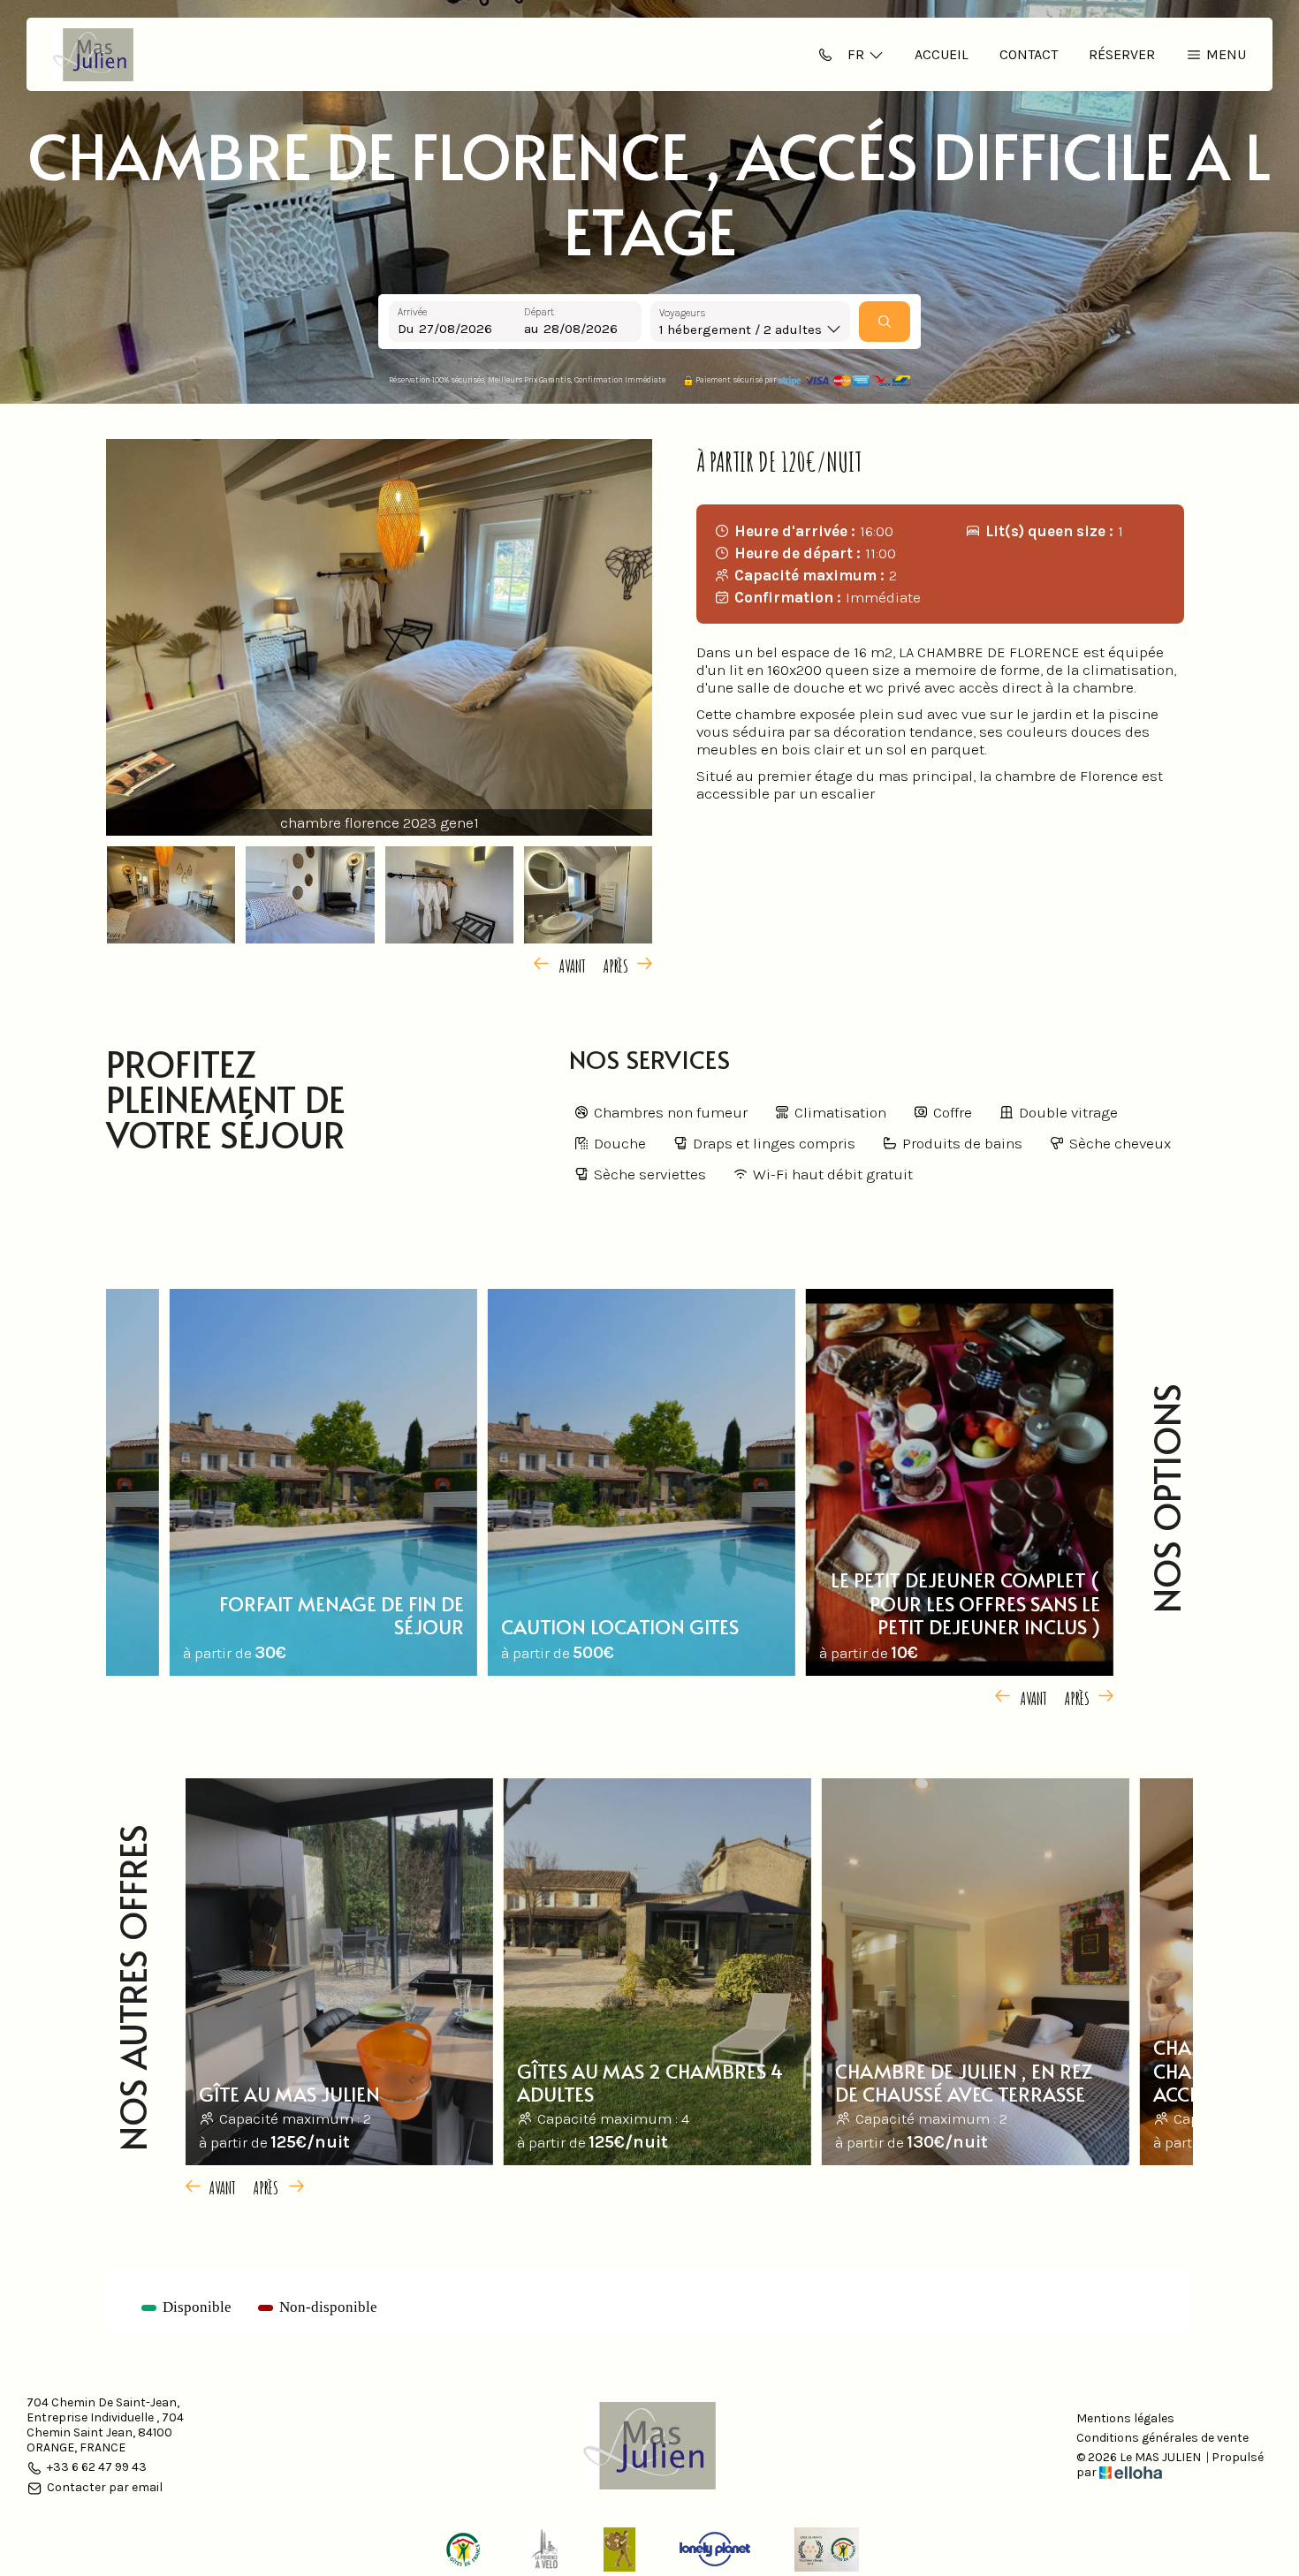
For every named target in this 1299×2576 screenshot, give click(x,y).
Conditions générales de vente (1162, 2438)
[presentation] (563, 964)
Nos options (1166, 1498)
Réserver (1122, 54)
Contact (1029, 54)
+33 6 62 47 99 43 (97, 2468)
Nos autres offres (132, 1988)
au (532, 329)
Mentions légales (1125, 2419)
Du (406, 329)
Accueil (942, 54)
